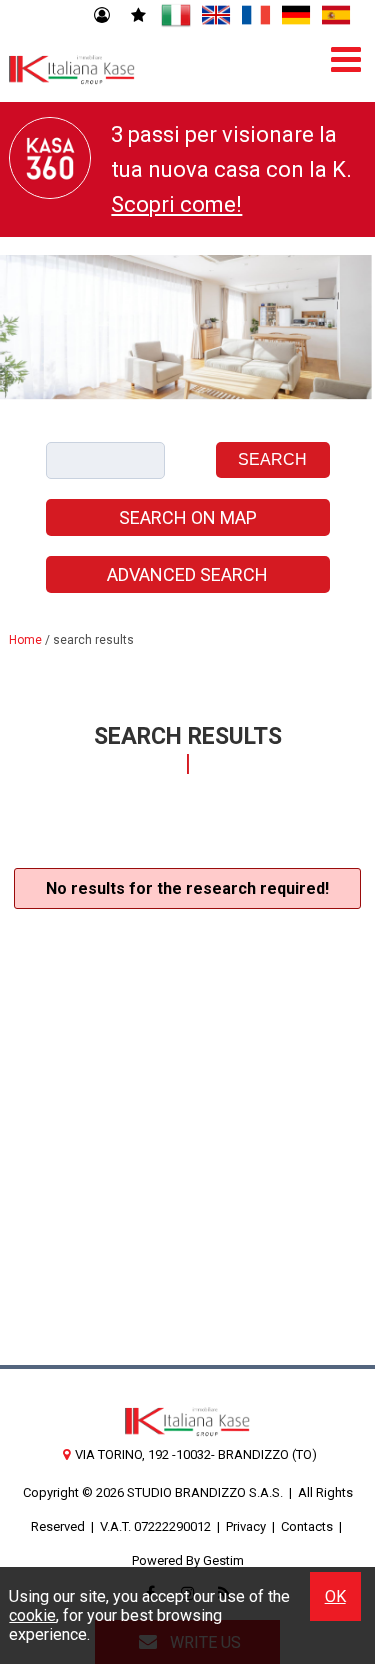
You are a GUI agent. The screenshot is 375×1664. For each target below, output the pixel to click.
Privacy (246, 1526)
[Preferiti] (138, 16)
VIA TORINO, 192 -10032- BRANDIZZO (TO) (196, 1454)
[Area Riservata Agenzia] (101, 16)
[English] (216, 16)
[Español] (336, 16)
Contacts (307, 1526)
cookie (32, 1615)
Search (272, 459)
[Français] (256, 16)
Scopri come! (176, 204)
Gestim (223, 1560)
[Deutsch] (296, 16)
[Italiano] (176, 16)
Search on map (188, 517)
